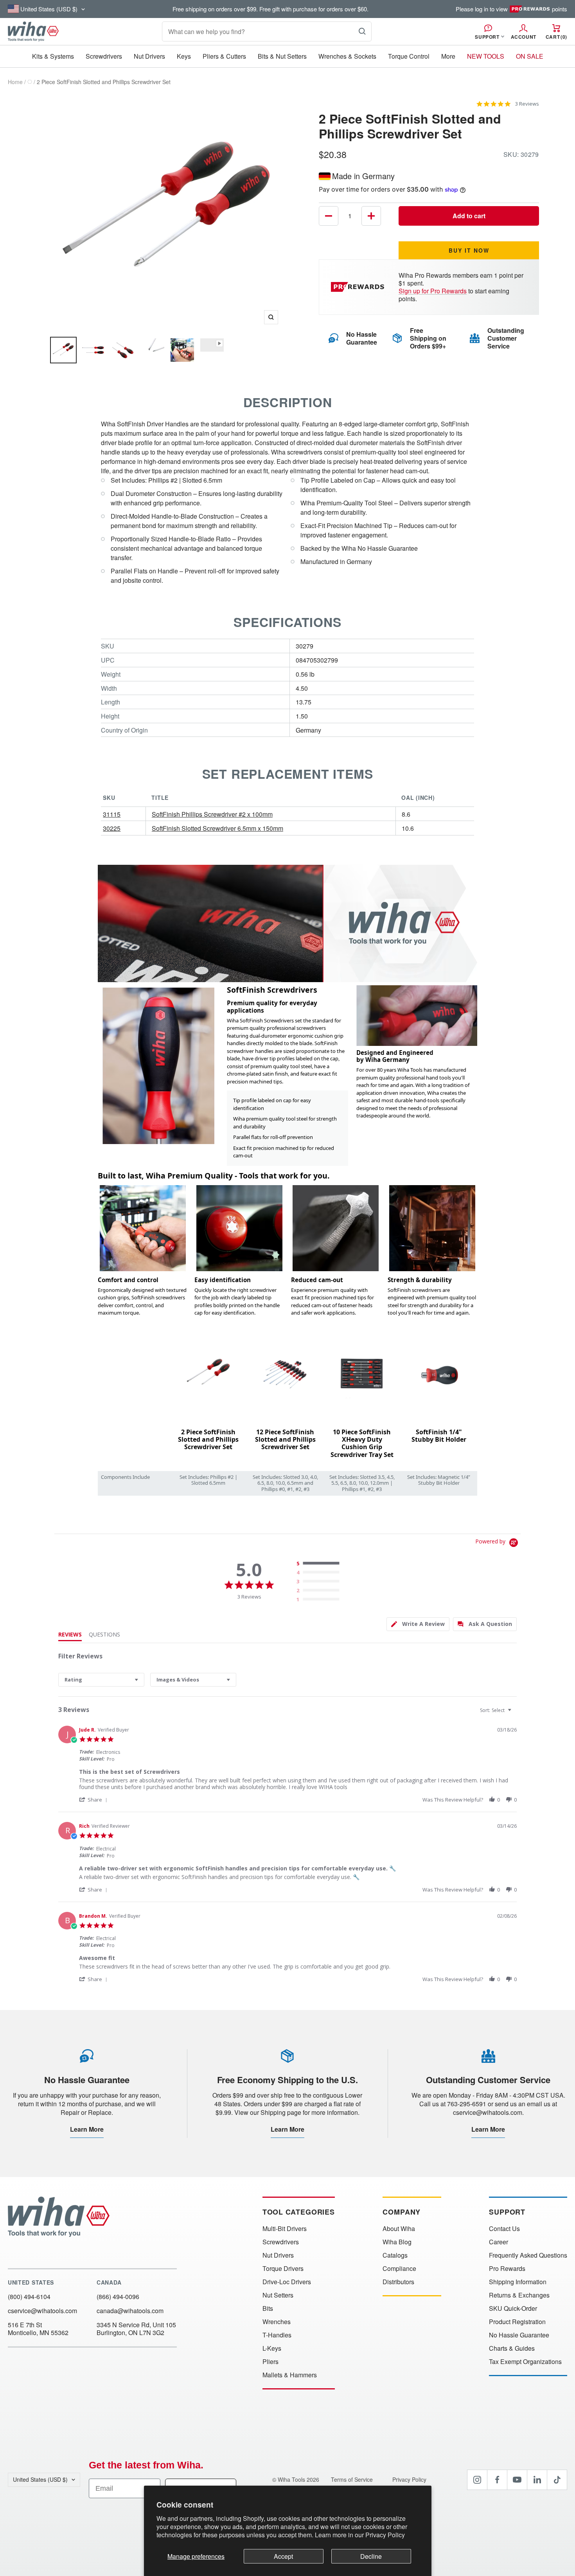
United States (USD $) (40, 2479)
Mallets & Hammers (290, 2375)
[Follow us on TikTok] (557, 2480)
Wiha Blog (397, 2242)
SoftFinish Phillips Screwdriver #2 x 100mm (212, 814)
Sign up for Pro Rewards (433, 291)
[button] (94, 1799)
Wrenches (277, 2322)
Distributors (398, 2282)
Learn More (87, 2129)
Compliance (399, 2269)
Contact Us (504, 2229)
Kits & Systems (53, 56)
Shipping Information (518, 2282)
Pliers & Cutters (224, 56)
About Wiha (399, 2229)
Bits (268, 2308)
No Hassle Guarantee (519, 2335)
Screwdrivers (104, 56)
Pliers (270, 2362)
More (448, 56)
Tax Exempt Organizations (525, 2362)
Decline (371, 2556)
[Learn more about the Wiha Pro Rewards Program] (359, 287)
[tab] (418, 1624)
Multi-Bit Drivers (285, 2229)
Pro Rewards (507, 2269)
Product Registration (517, 2322)
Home (15, 82)
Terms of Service (353, 2479)
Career (499, 2242)
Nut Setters (278, 2295)
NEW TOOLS (486, 56)
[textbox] (515, 1713)
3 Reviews (527, 104)
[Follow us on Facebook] (497, 2480)
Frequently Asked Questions (528, 2255)
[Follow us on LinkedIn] (537, 2480)
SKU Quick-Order (513, 2308)
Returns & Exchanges (519, 2295)
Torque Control (409, 56)
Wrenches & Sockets (347, 56)
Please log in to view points (511, 9)
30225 (112, 828)
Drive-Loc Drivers (287, 2282)
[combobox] (101, 1680)
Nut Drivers (149, 56)
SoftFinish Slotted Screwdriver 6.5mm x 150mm (217, 828)
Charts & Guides (512, 2348)
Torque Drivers (283, 2269)
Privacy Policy (385, 2535)
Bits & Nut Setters (282, 56)
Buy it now (469, 250)
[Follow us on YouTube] (517, 2480)
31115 (112, 814)
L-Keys (272, 2348)
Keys (184, 56)
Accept (283, 2556)
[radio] (320, 1564)
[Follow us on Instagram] (477, 2480)
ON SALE (530, 56)
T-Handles (277, 2335)
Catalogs (395, 2255)
